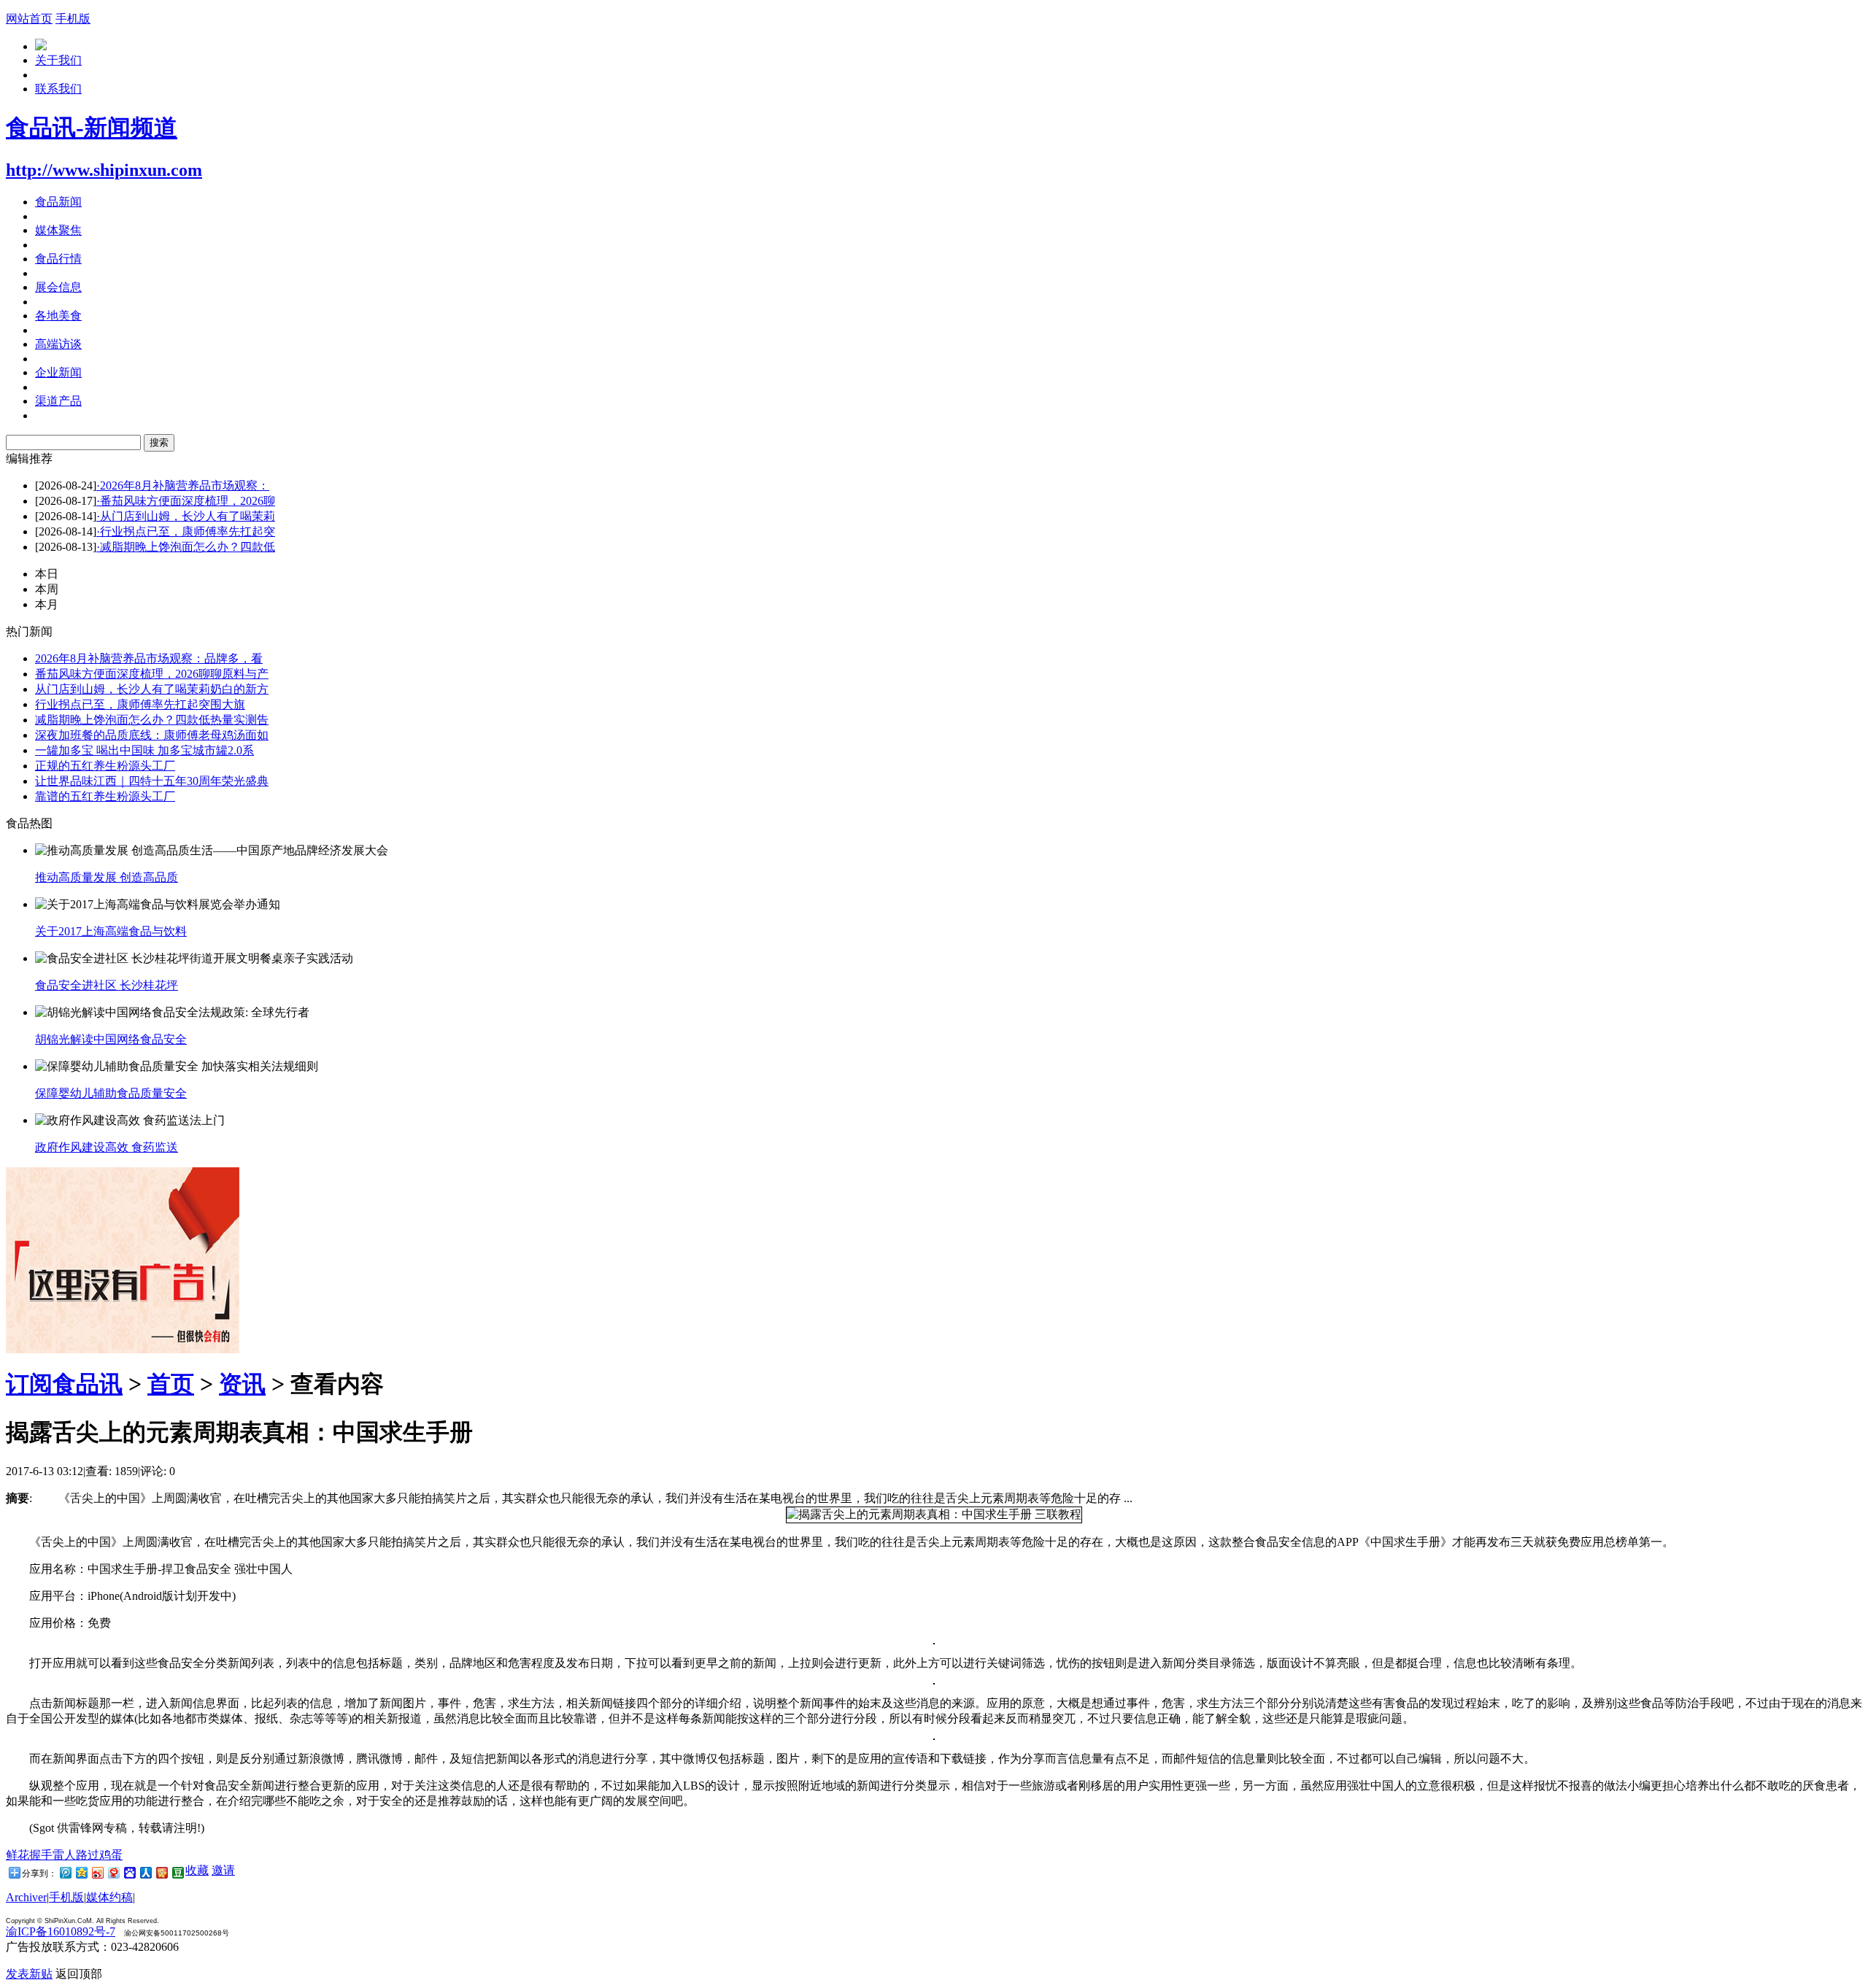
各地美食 (58, 316)
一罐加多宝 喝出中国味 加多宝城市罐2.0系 (144, 750)
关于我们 (58, 60)
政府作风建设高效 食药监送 (107, 1147)
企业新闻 (58, 372)
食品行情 (58, 259)
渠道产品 (58, 401)
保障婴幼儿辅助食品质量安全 (111, 1093)
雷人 (64, 1855)
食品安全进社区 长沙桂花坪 (107, 985)
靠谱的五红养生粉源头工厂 (105, 796)
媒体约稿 (109, 1897)
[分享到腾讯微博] (65, 1872)
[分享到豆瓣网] (177, 1872)
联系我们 (58, 89)
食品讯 (88, 1384)
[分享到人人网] (145, 1872)
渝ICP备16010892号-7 (61, 1931)
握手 (41, 1855)
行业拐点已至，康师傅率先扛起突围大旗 (140, 704)
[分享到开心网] (161, 1872)
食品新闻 (58, 202)
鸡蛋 (111, 1855)
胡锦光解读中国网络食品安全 (111, 1039)
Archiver (26, 1897)
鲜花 (18, 1855)
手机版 (73, 19)
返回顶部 (79, 1974)
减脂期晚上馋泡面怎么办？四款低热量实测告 (152, 720)
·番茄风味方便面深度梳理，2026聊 (186, 501)
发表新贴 (29, 1974)
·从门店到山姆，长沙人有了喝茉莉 (186, 516)
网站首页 (29, 19)
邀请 (223, 1870)
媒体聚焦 (58, 230)
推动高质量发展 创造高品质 (107, 877)
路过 (88, 1855)
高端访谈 (58, 344)
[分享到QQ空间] (81, 1872)
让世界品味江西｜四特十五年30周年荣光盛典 (152, 781)
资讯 (242, 1384)
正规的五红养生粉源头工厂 (105, 766)
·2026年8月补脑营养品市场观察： (183, 486)
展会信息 (58, 287)
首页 (171, 1384)
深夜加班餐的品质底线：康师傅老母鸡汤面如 (152, 735)
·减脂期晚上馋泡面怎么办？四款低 (186, 547)
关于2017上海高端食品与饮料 (111, 931)
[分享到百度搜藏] (129, 1872)
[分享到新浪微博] (97, 1872)
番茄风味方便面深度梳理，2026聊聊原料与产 (152, 674)
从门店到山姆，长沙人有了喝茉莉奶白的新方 (152, 689)
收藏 (197, 1870)
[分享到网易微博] (113, 1872)
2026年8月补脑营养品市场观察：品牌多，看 (149, 658)
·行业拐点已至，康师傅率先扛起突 (186, 531)
